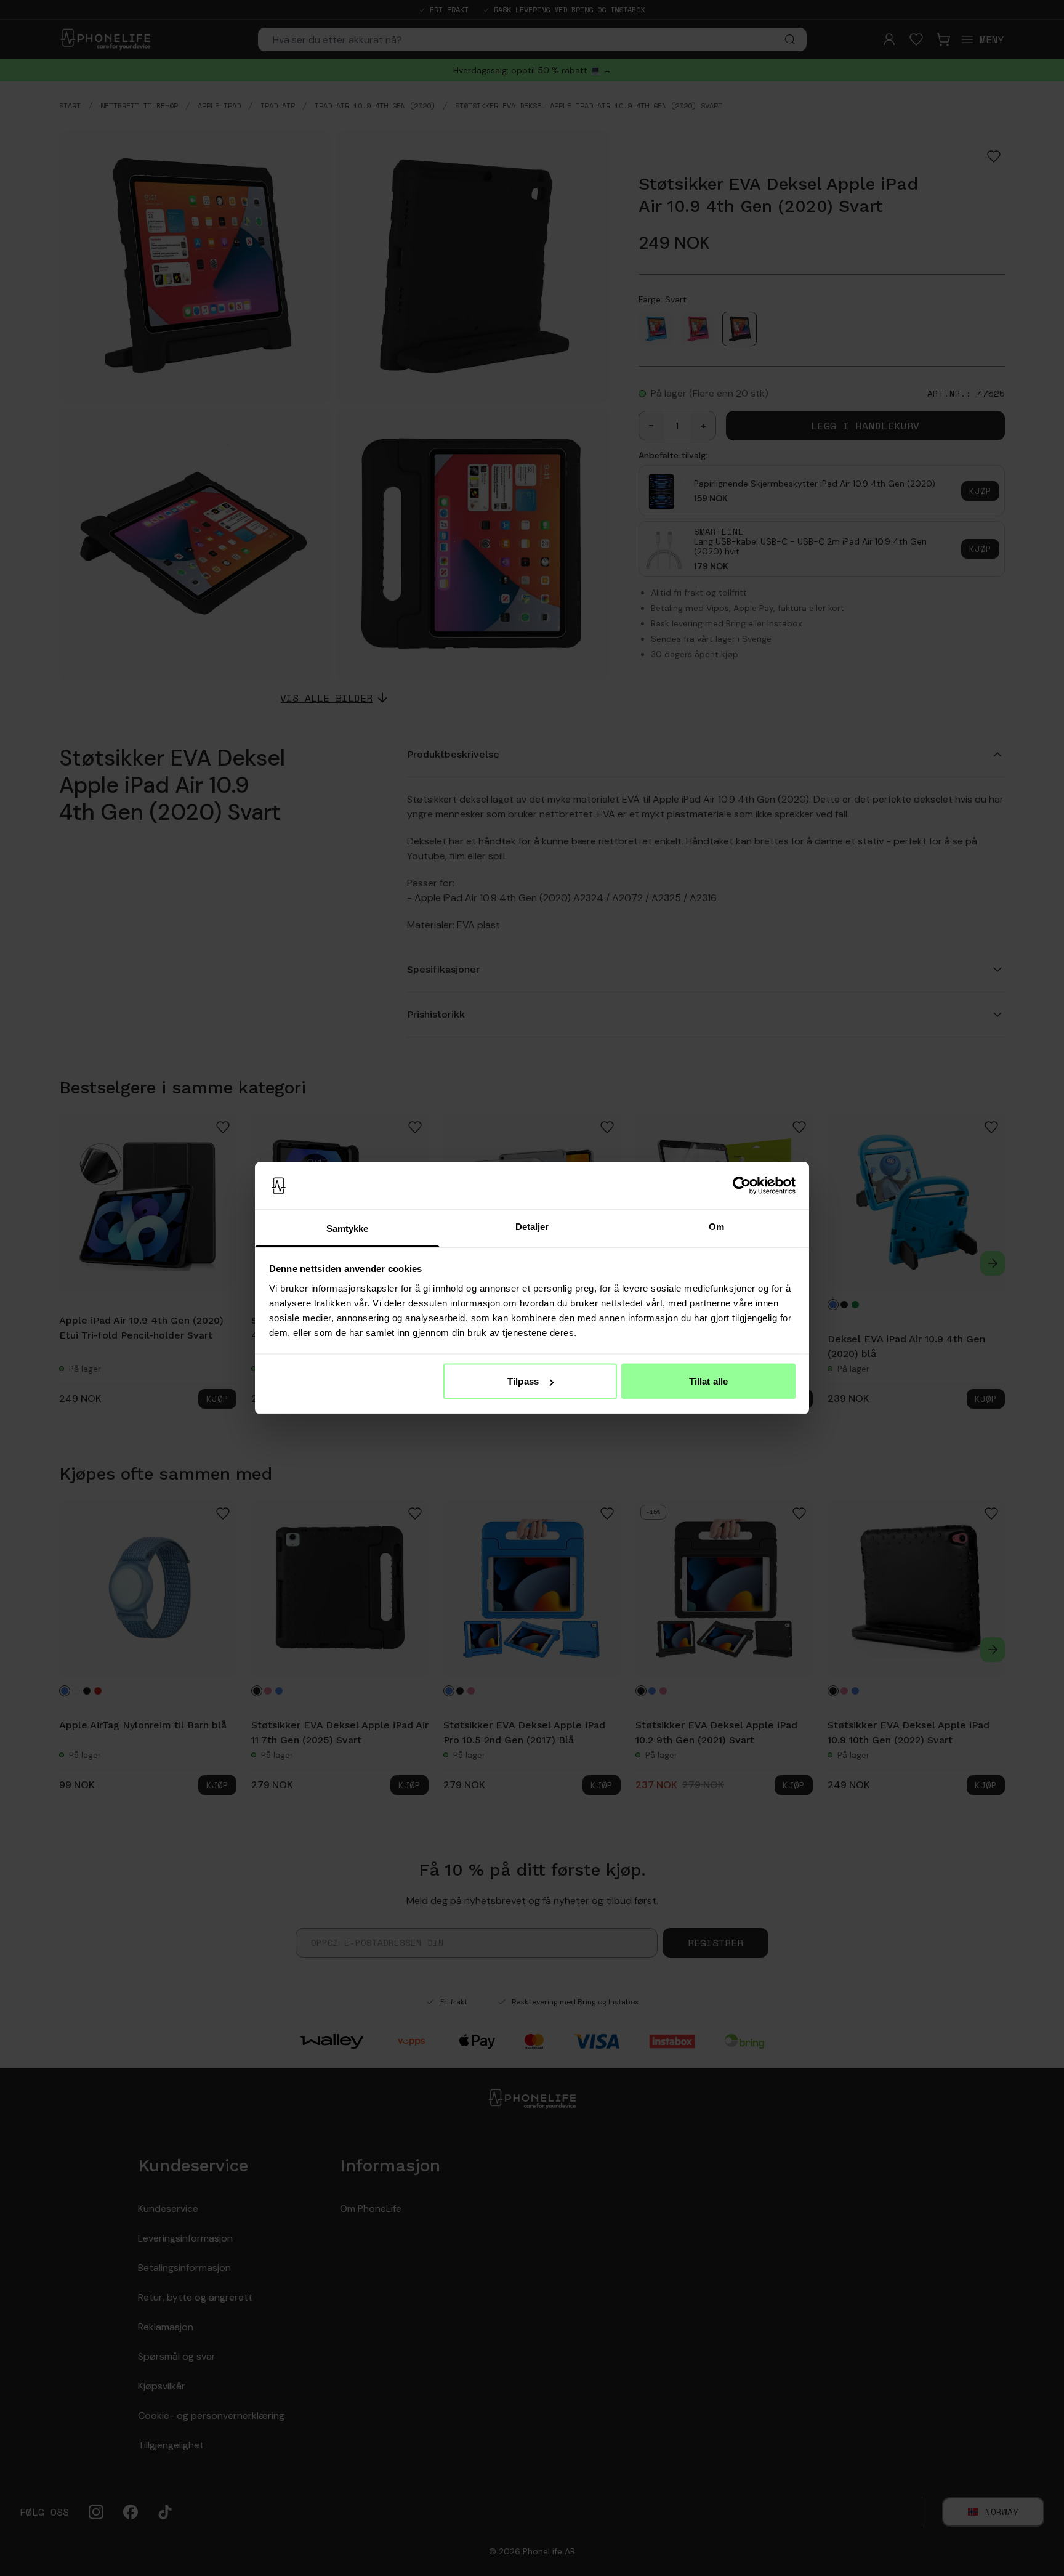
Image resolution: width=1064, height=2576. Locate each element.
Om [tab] (716, 1226)
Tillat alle (708, 1381)
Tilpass (523, 1381)
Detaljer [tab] (532, 1226)
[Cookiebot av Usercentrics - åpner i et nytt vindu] (742, 1186)
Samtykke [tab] (348, 1228)
